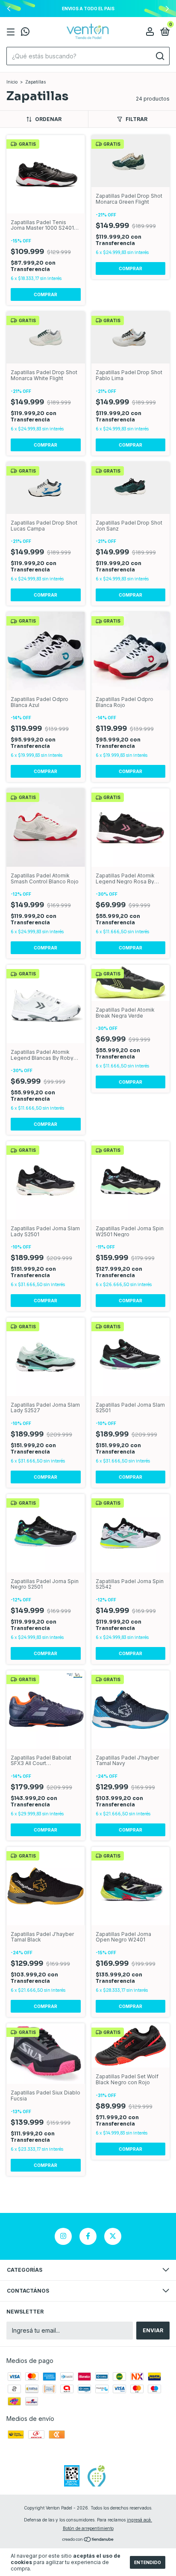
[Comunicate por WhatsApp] (25, 33)
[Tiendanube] (88, 2540)
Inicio (12, 82)
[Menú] (12, 32)
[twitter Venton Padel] (113, 2236)
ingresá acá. (139, 2520)
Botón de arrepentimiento (88, 2528)
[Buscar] (160, 56)
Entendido (148, 2562)
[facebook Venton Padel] (88, 2236)
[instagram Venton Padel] (63, 2236)
